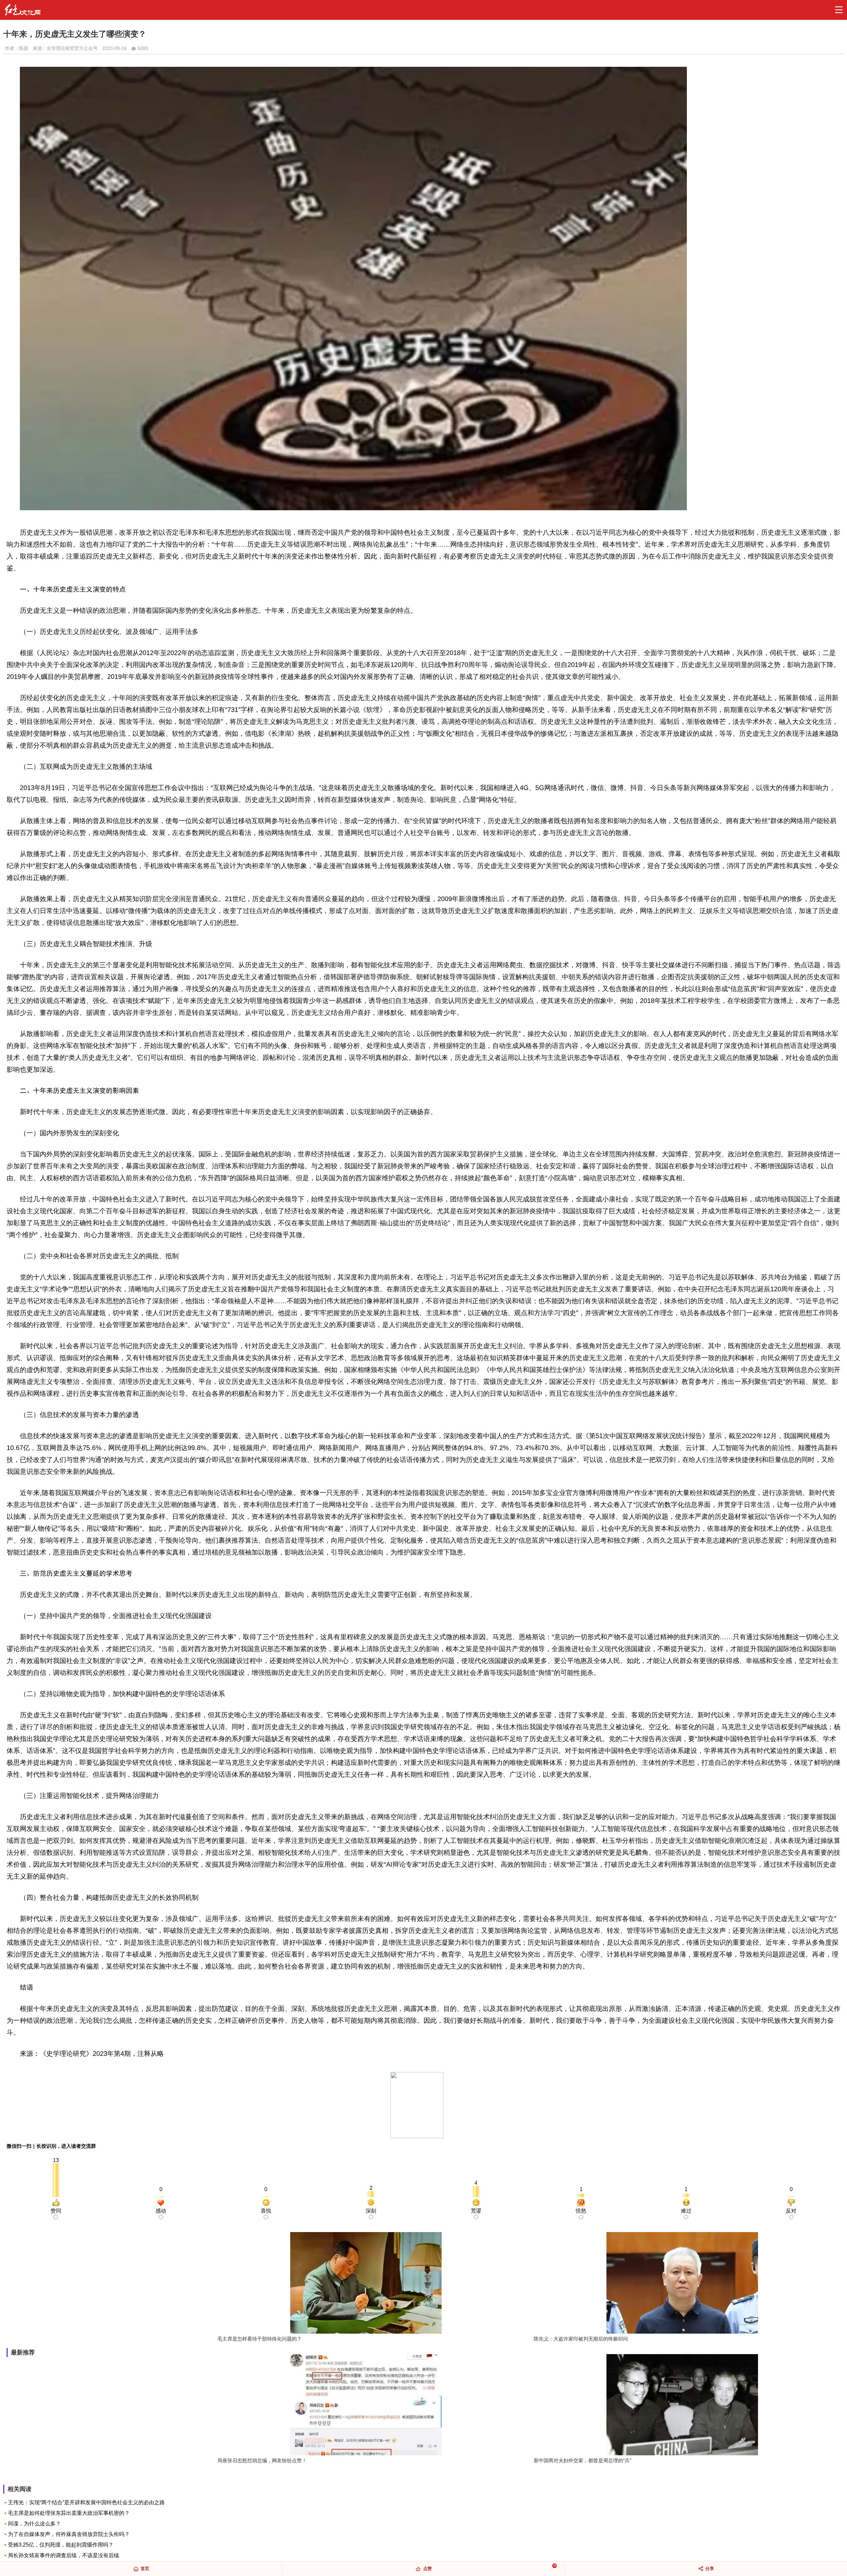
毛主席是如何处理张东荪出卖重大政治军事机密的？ (69, 2513)
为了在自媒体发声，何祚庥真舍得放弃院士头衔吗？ (69, 2534)
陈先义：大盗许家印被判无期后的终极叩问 (581, 2339)
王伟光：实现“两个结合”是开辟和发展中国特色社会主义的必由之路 (86, 2502)
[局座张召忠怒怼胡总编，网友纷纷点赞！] (366, 2406)
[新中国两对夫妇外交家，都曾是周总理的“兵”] (682, 2406)
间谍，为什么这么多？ (34, 2524)
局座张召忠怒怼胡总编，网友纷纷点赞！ (262, 2460)
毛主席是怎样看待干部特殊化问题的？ (260, 2339)
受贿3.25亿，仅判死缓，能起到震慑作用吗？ (61, 2545)
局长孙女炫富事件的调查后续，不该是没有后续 (64, 2555)
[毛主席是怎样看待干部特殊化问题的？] (366, 2284)
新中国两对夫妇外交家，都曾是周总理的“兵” (582, 2460)
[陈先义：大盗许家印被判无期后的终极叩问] (682, 2284)
